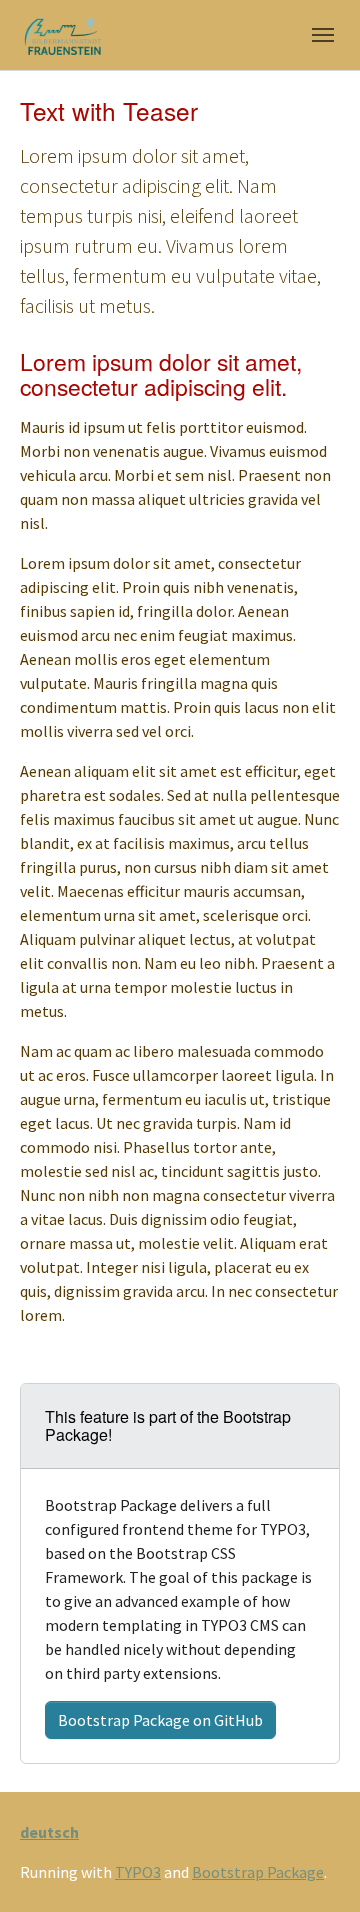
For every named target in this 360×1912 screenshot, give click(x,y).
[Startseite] (60, 34)
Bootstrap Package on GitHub (160, 1720)
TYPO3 (138, 1872)
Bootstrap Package (258, 1872)
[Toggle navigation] (323, 35)
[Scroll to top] (316, 1868)
